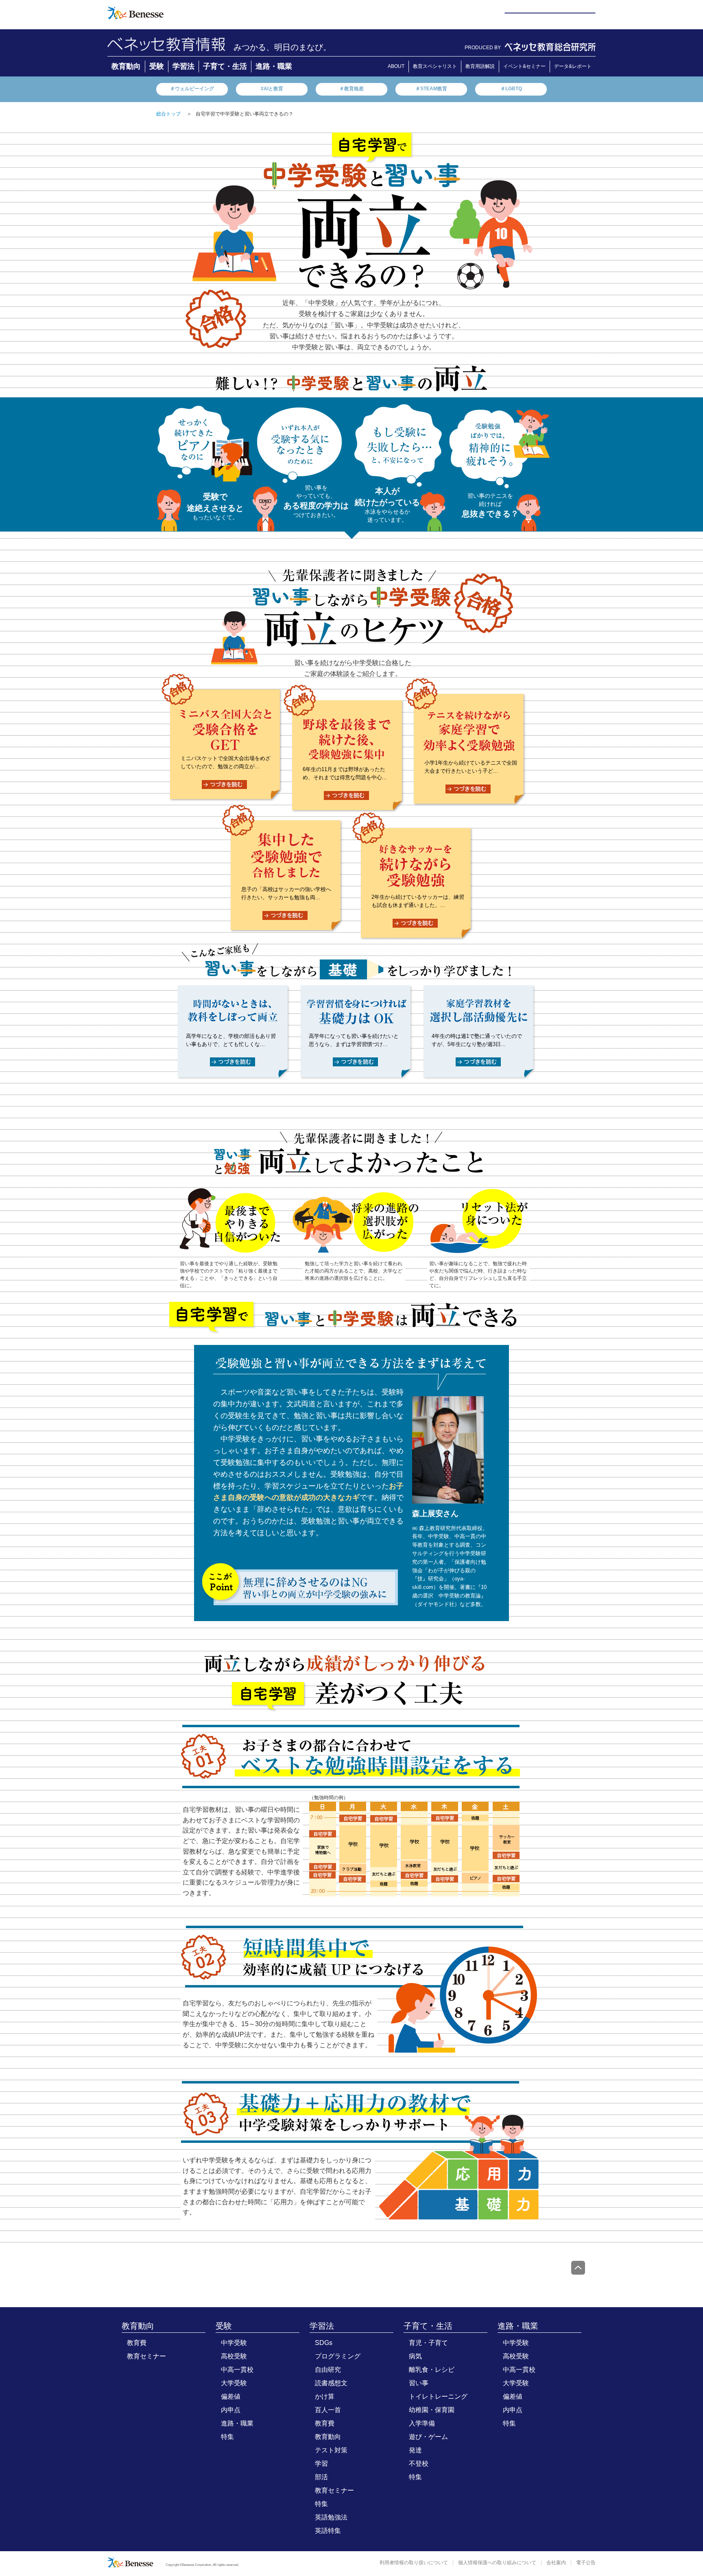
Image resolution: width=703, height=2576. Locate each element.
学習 (321, 2464)
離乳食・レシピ (432, 2370)
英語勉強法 (331, 2517)
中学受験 (234, 2343)
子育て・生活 (225, 66)
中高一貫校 (237, 2370)
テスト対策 (331, 2450)
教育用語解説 (480, 66)
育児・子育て (428, 2343)
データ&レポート (573, 66)
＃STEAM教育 (431, 89)
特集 (227, 2437)
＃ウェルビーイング (192, 89)
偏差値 (231, 2396)
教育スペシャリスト (435, 66)
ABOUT (396, 66)
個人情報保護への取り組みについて (497, 2563)
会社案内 (556, 2563)
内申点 (231, 2410)
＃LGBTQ (511, 89)
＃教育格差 (351, 89)
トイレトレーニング (438, 2396)
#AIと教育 (272, 89)
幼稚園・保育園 (432, 2410)
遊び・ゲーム (428, 2437)
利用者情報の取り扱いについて (414, 2563)
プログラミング (338, 2356)
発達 (415, 2450)
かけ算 (325, 2396)
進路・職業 (274, 66)
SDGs (324, 2343)
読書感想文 (331, 2383)
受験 (157, 66)
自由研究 (328, 2370)
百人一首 (328, 2410)
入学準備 (422, 2423)
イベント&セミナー (524, 66)
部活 (321, 2477)
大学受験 (234, 2383)
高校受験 (234, 2356)
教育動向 (126, 66)
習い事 (419, 2383)
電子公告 (586, 2563)
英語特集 (328, 2531)
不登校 (419, 2464)
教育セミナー (146, 2356)
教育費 (137, 2343)
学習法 (183, 66)
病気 (415, 2356)
